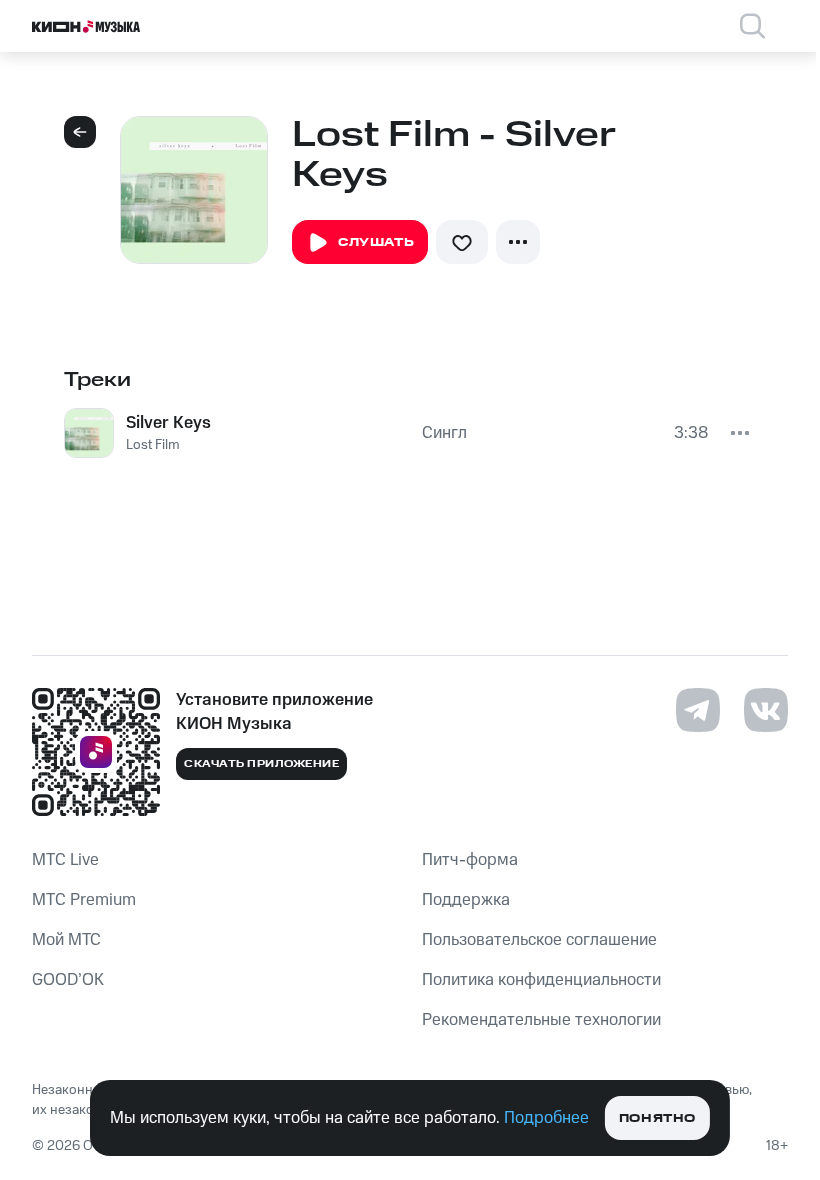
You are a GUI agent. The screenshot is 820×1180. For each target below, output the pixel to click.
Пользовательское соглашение (539, 940)
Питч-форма (470, 860)
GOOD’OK (68, 980)
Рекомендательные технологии (541, 1020)
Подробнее (546, 1118)
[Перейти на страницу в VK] (766, 710)
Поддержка (466, 900)
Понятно (657, 1118)
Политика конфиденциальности (541, 980)
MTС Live (65, 860)
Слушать (376, 242)
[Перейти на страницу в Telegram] (698, 710)
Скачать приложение (261, 764)
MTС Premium (84, 900)
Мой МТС (66, 940)
